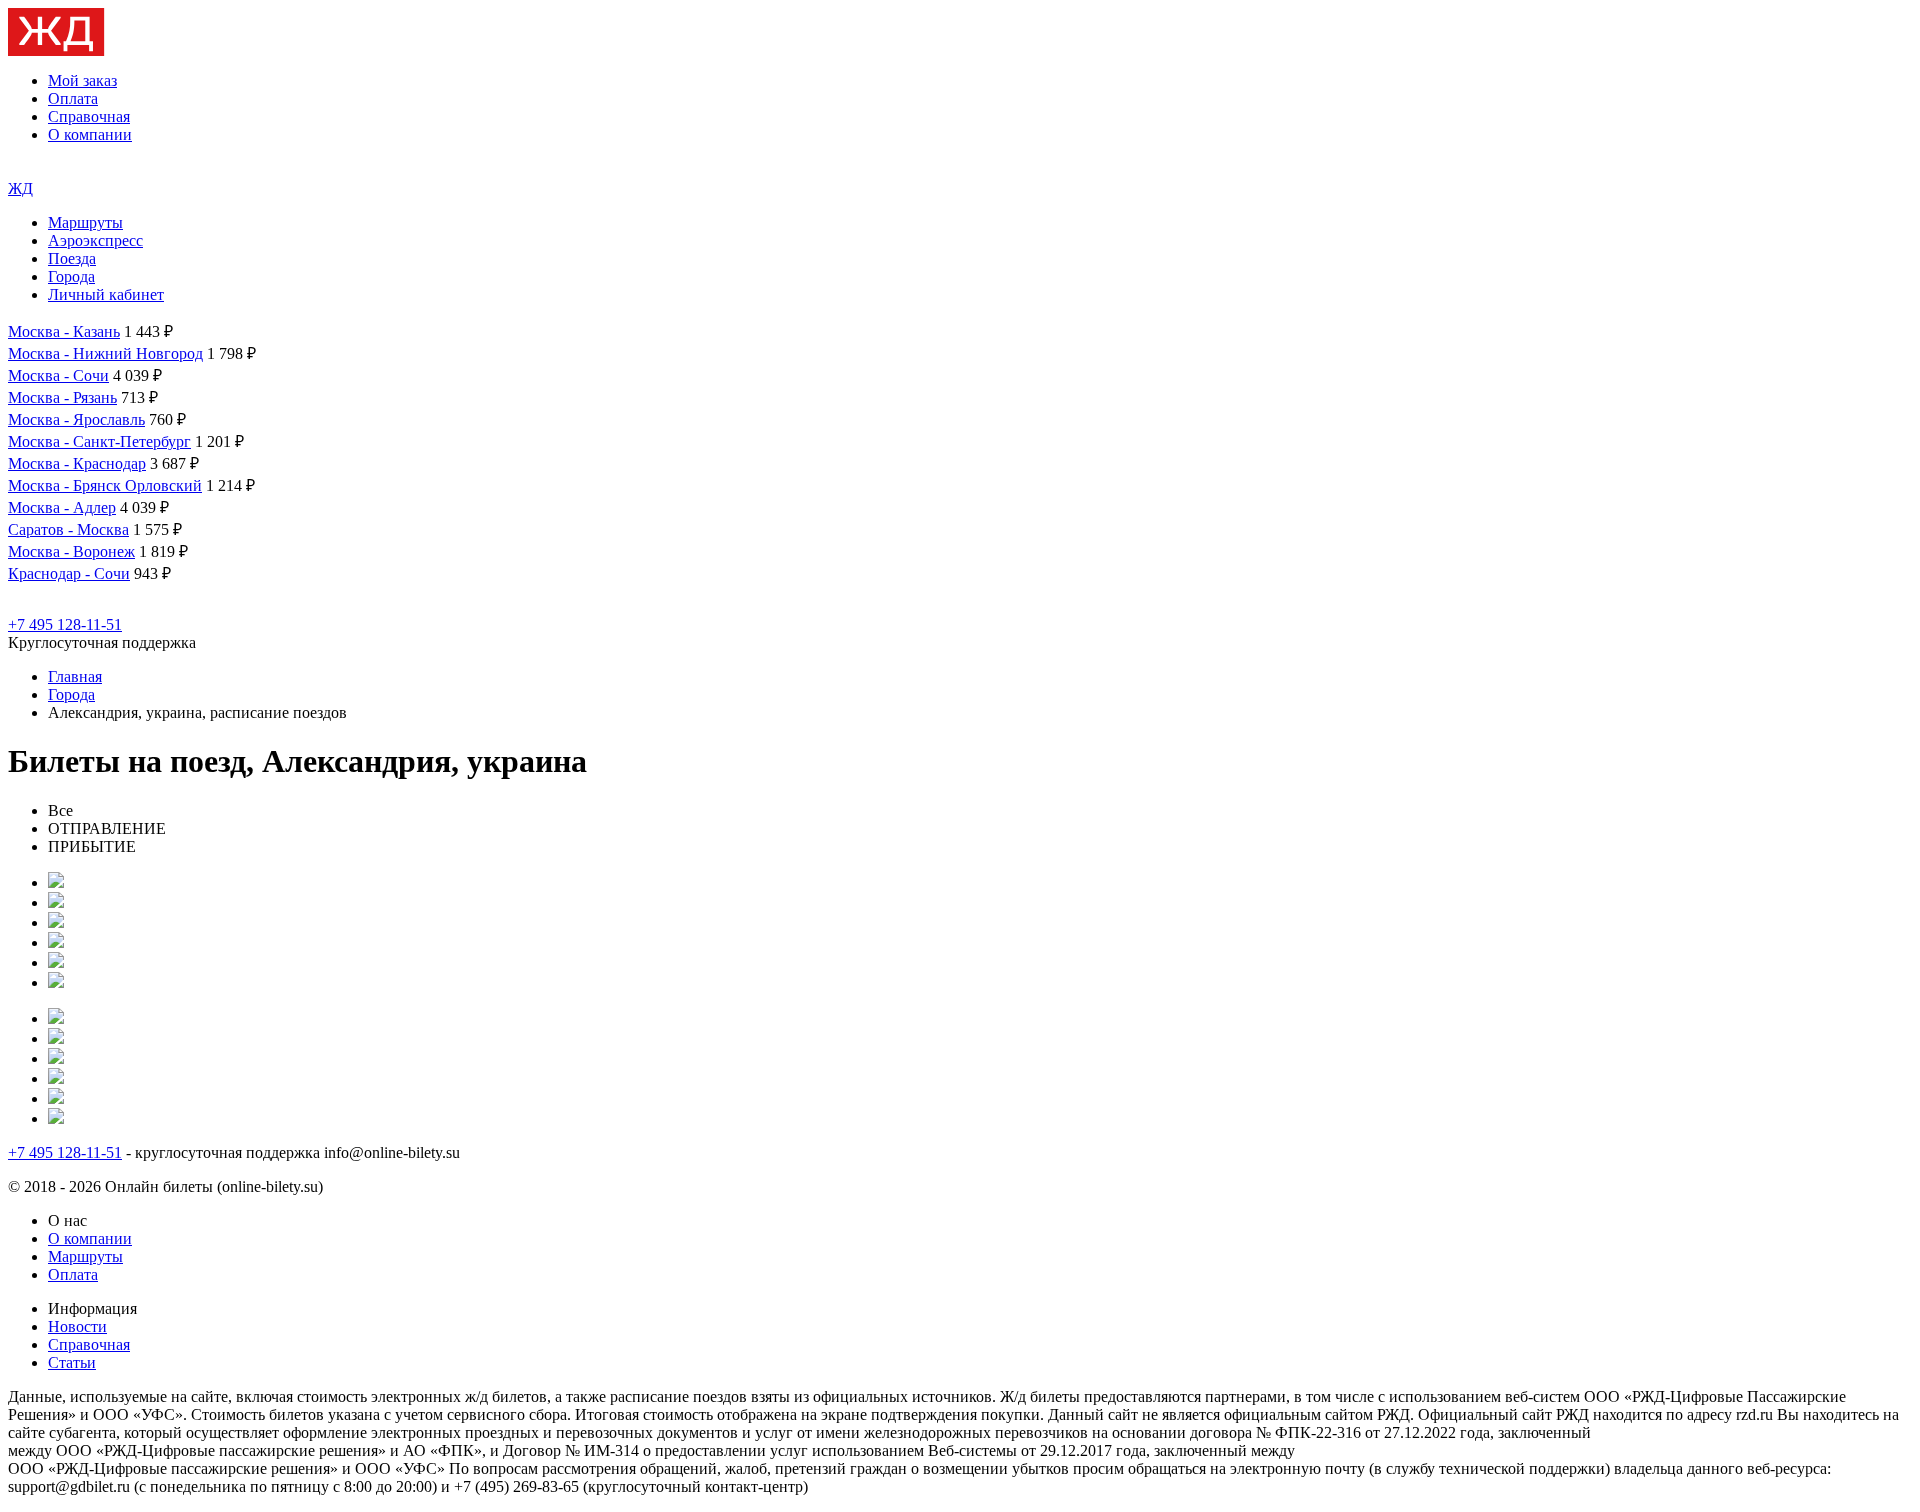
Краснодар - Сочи (69, 573)
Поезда (72, 258)
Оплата (73, 98)
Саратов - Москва (68, 529)
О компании (90, 134)
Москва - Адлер (62, 507)
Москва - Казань (64, 331)
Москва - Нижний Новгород (105, 353)
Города (71, 276)
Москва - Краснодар (77, 463)
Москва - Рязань (62, 397)
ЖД (20, 188)
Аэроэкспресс (95, 240)
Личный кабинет (106, 294)
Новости (77, 1326)
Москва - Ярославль (76, 419)
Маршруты (85, 222)
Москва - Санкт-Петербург (99, 441)
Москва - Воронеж (71, 551)
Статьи (72, 1362)
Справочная (89, 116)
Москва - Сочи (58, 375)
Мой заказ (82, 80)
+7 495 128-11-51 (65, 624)
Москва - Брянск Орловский (105, 485)
